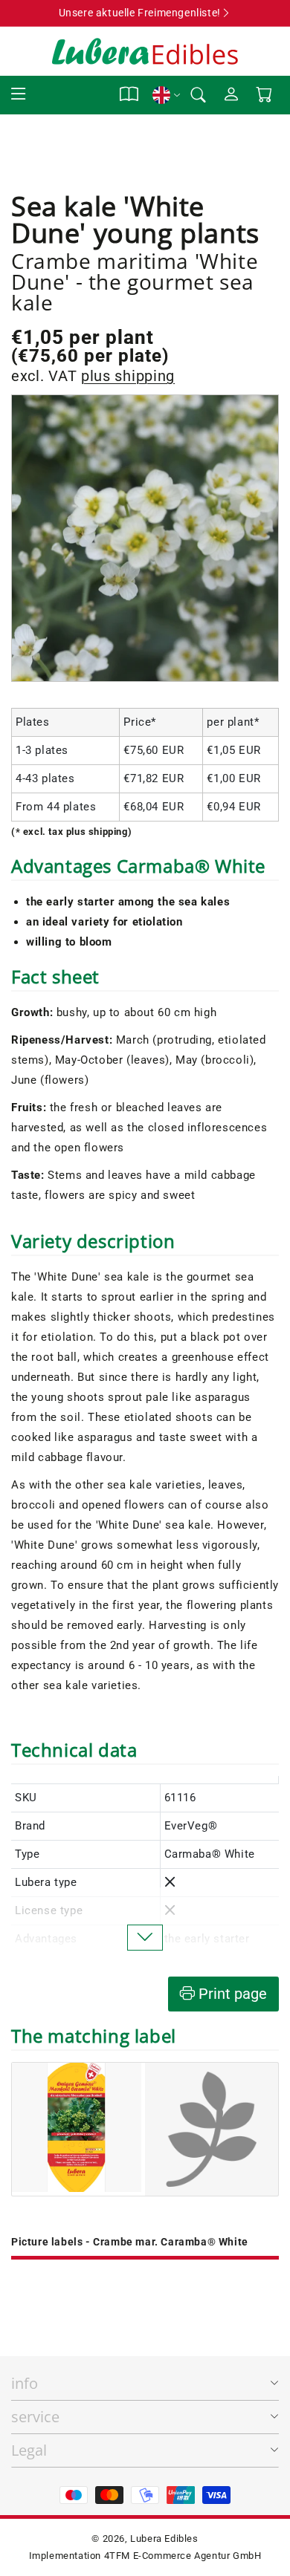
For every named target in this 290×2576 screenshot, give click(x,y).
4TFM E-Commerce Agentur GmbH (183, 2556)
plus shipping (128, 376)
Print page (231, 1994)
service (35, 2417)
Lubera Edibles (164, 2538)
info (25, 2383)
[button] (19, 95)
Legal (29, 2450)
